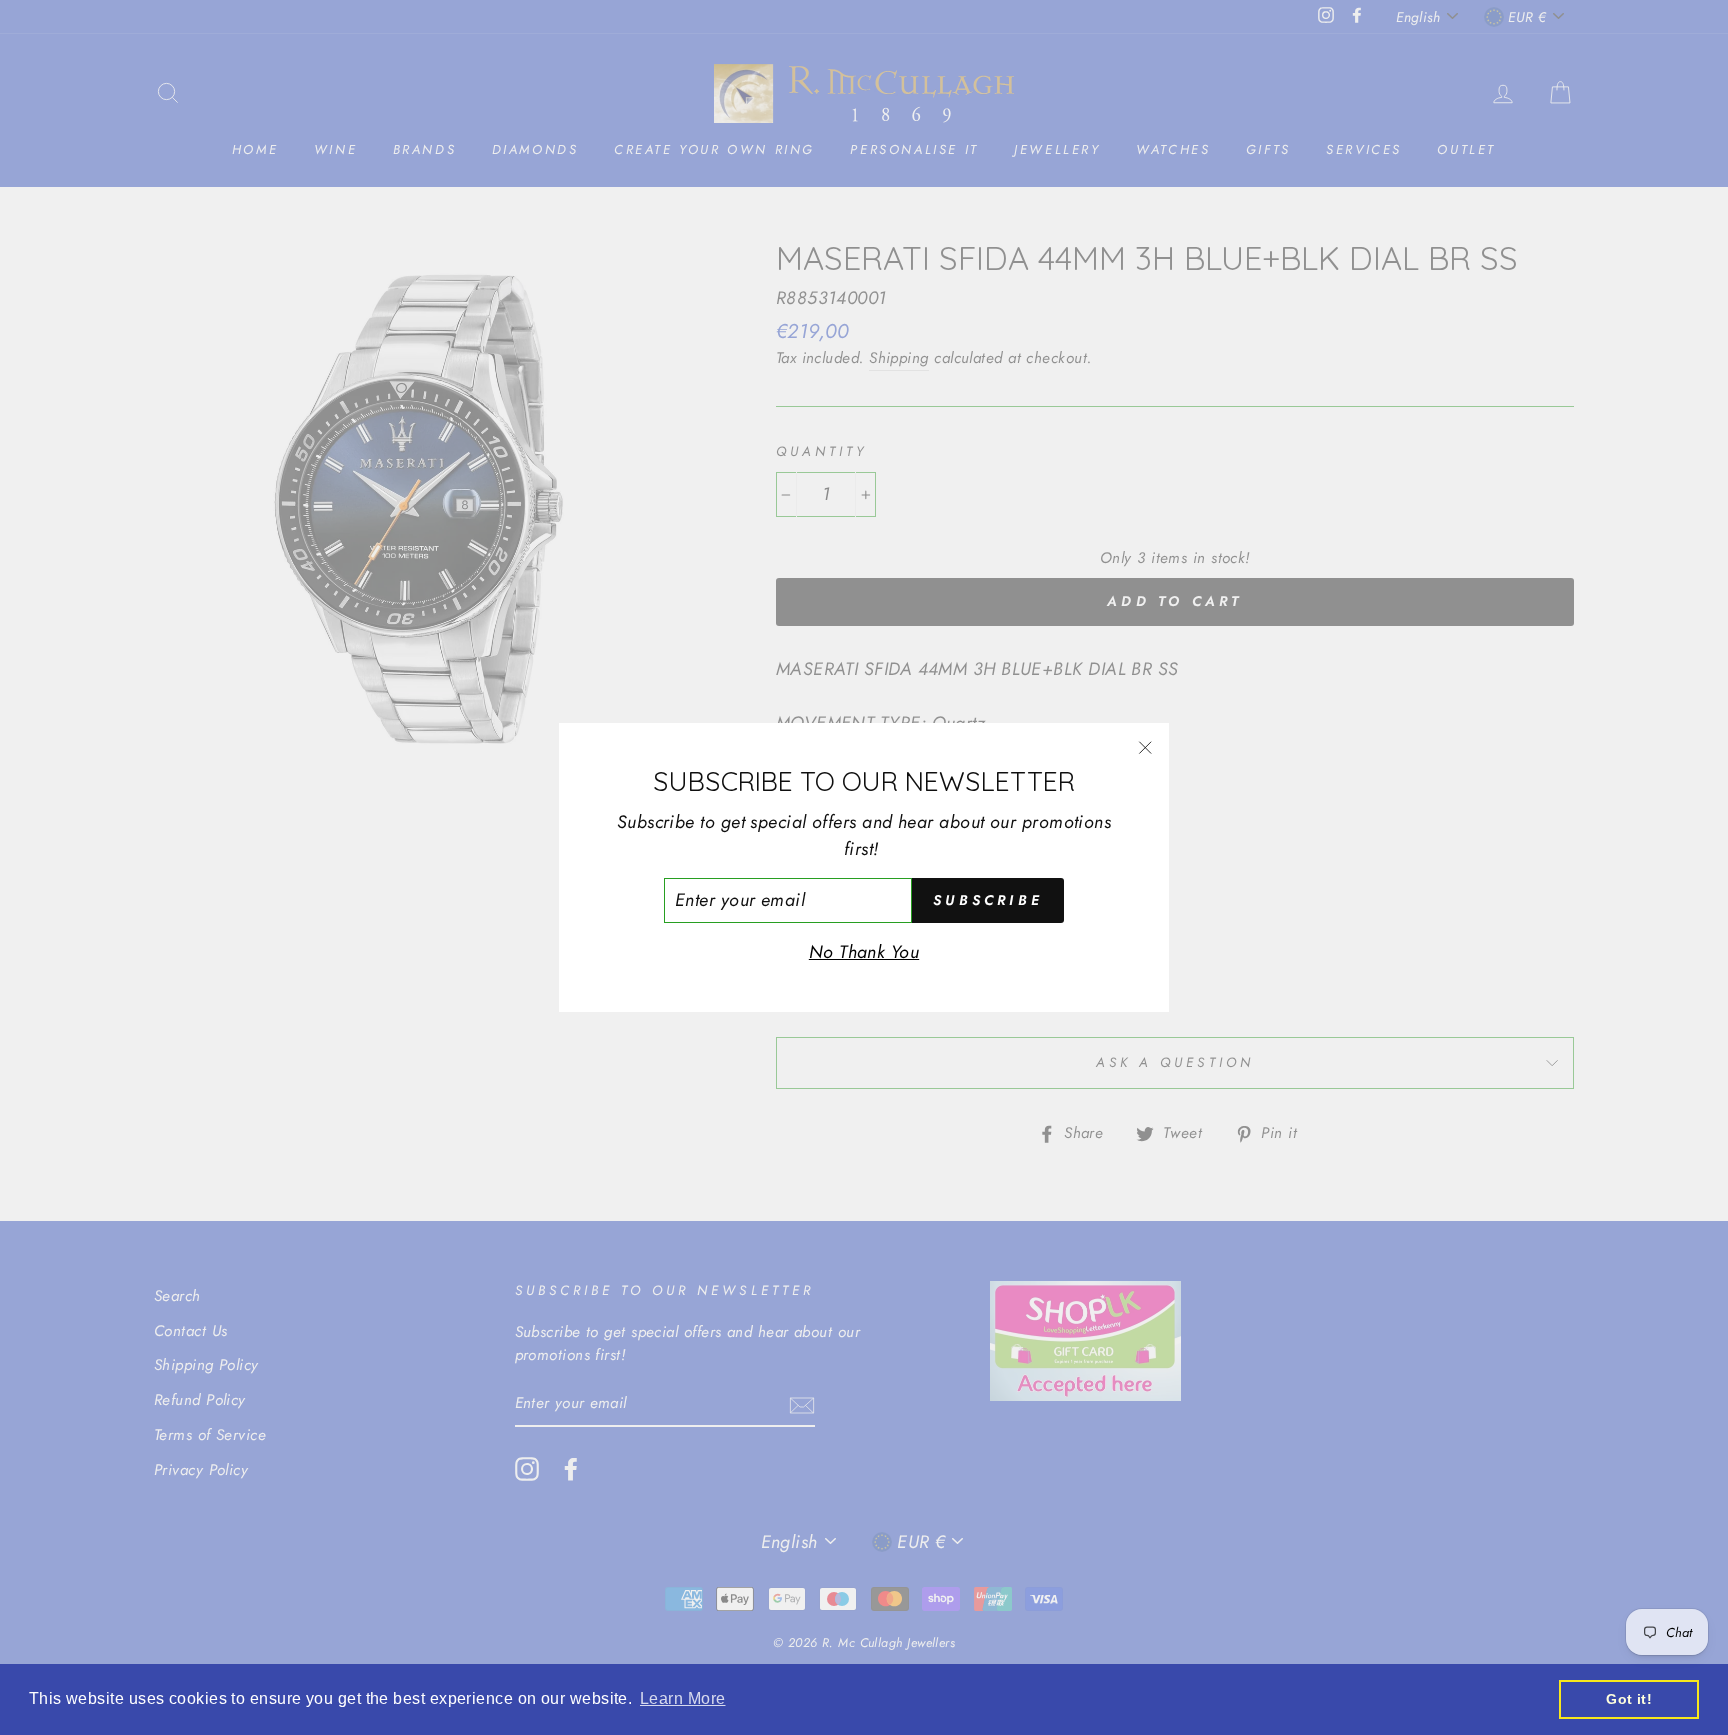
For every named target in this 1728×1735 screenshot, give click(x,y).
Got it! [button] (1629, 1699)
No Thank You (864, 952)
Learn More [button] (683, 1698)
